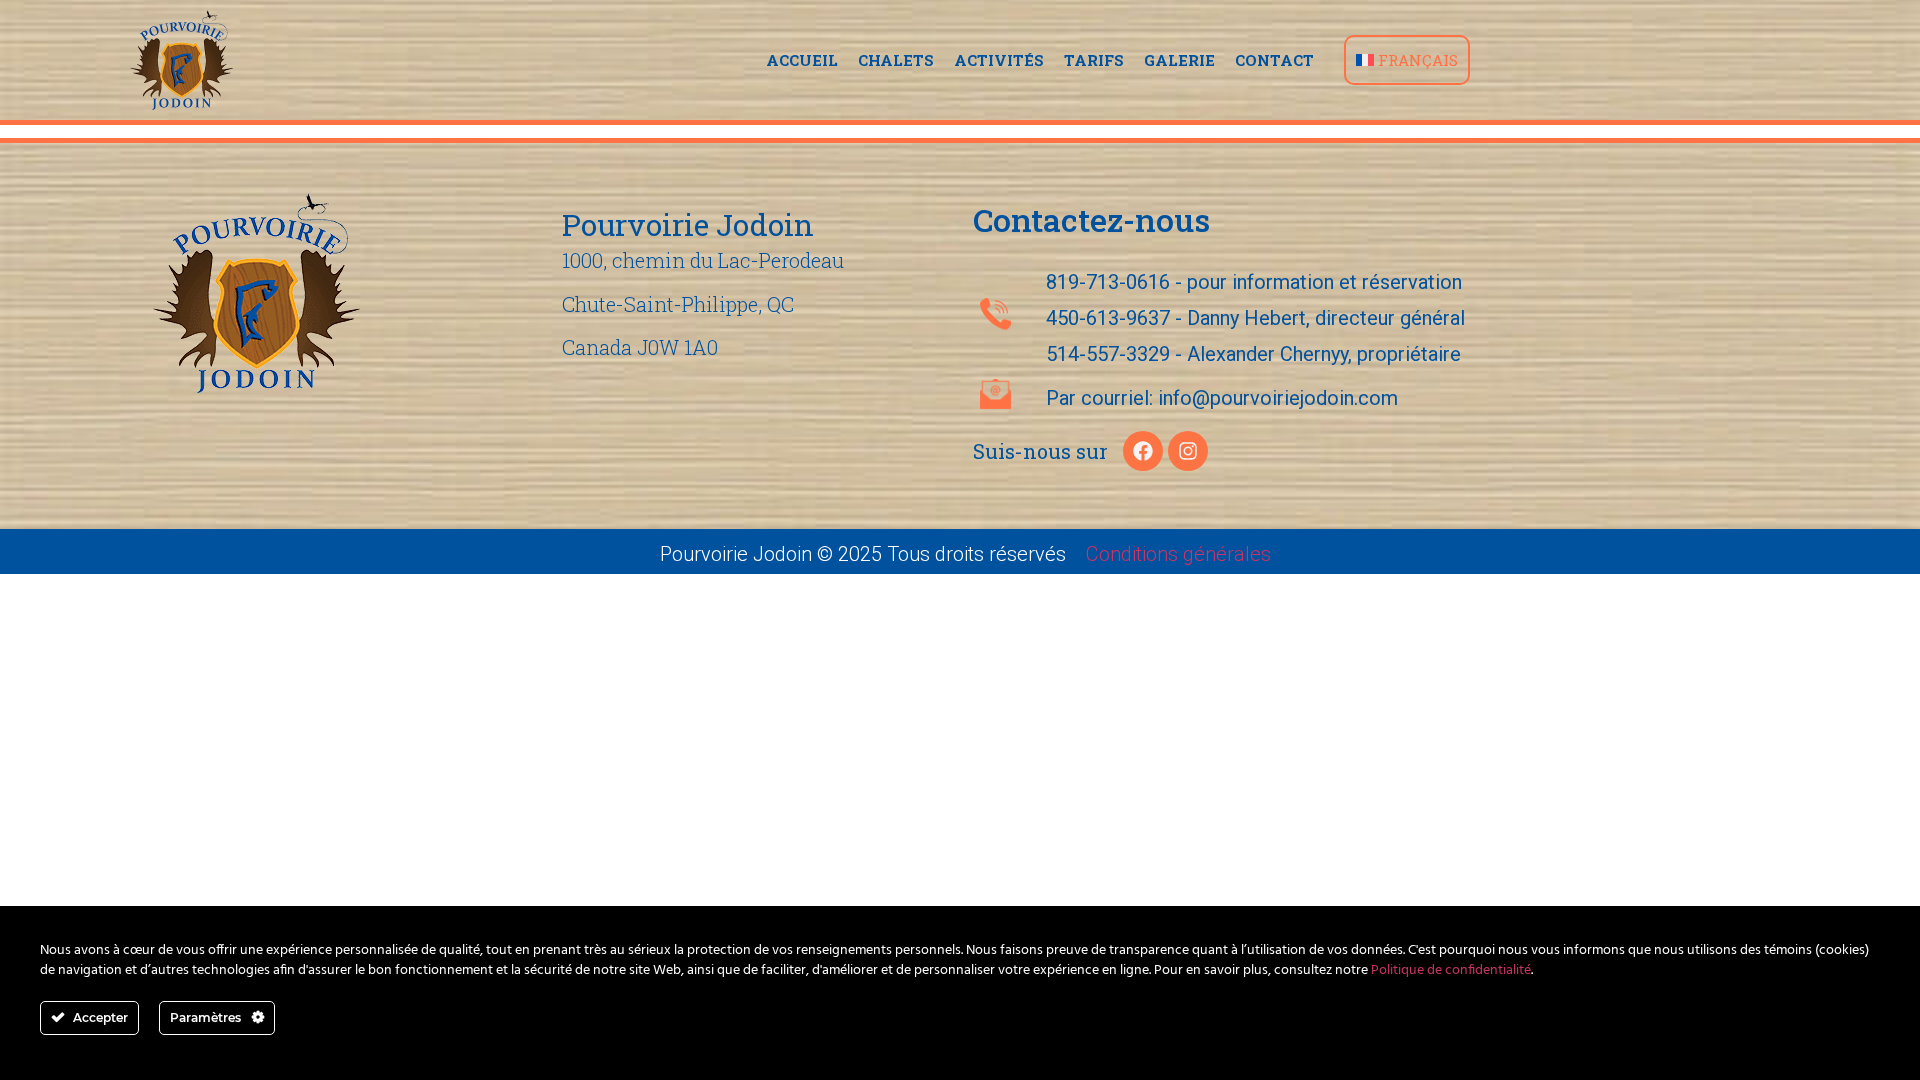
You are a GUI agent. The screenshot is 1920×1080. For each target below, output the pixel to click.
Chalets (896, 60)
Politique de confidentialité (1451, 970)
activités (999, 60)
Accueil (802, 60)
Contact (1274, 60)
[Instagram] (1188, 451)
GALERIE (1179, 60)
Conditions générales (1178, 554)
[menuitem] (1407, 60)
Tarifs (1094, 60)
